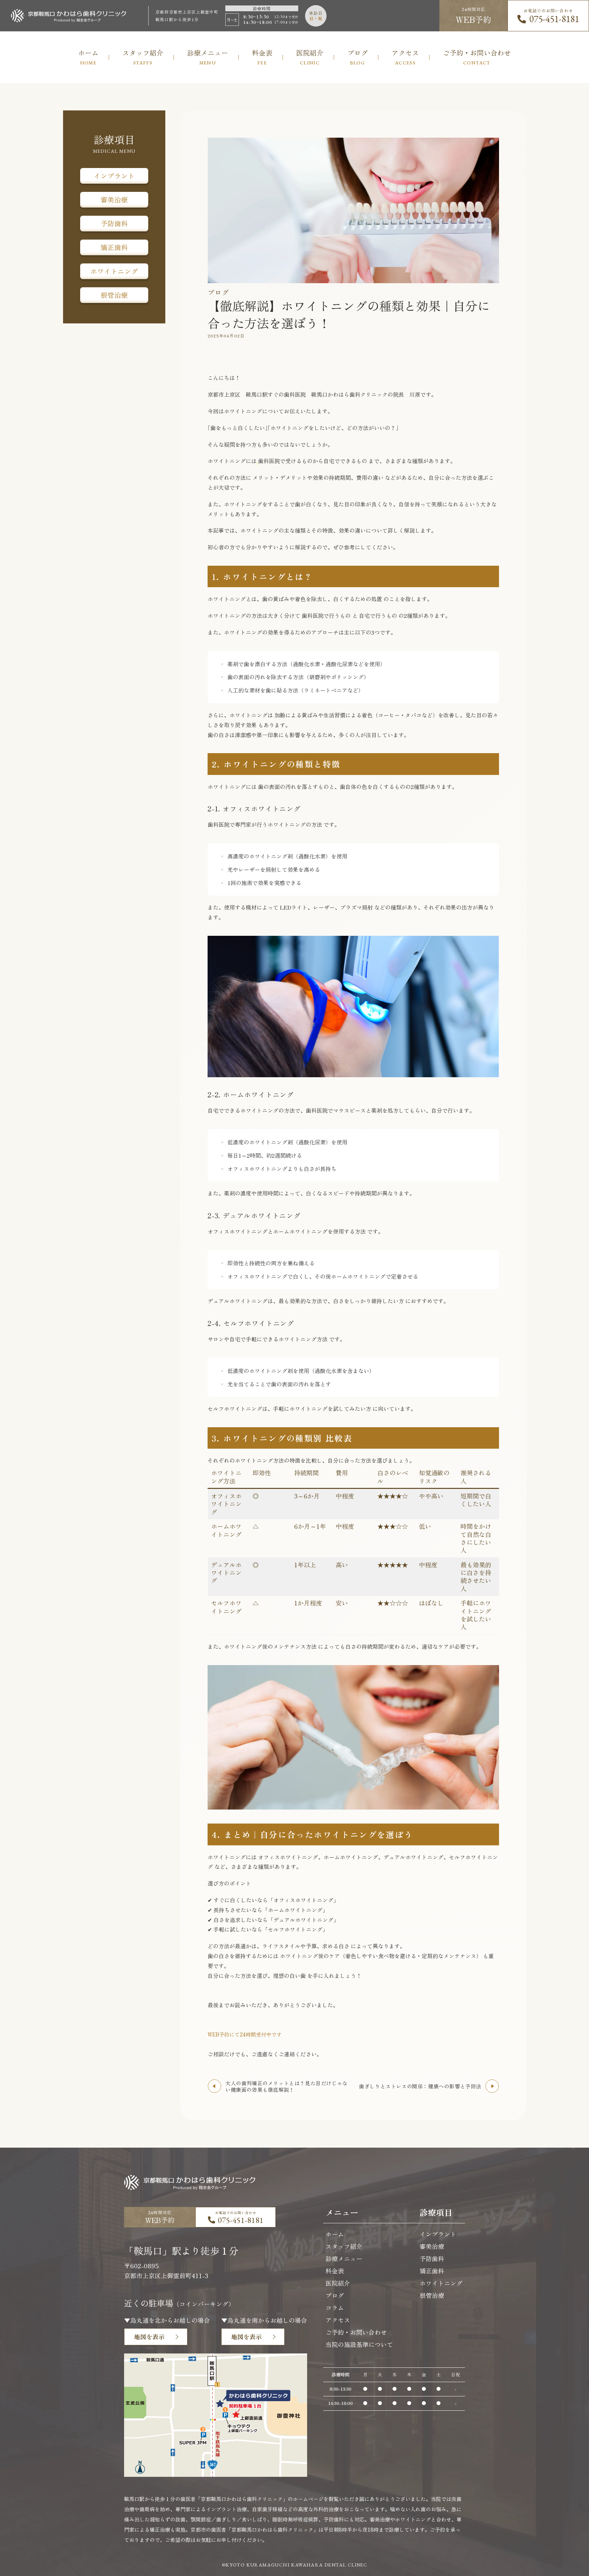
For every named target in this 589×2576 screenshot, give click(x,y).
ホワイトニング (114, 271)
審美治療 (114, 200)
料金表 (335, 2271)
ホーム (335, 2234)
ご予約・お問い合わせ (356, 2332)
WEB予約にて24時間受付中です (245, 2034)
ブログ (335, 2295)
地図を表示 (149, 2336)
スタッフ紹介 (344, 2246)
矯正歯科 (114, 247)
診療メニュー (344, 2258)
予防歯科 (114, 223)
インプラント (114, 176)
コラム (335, 2307)
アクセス (338, 2320)
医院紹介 (338, 2283)
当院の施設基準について (359, 2344)
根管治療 (114, 295)
